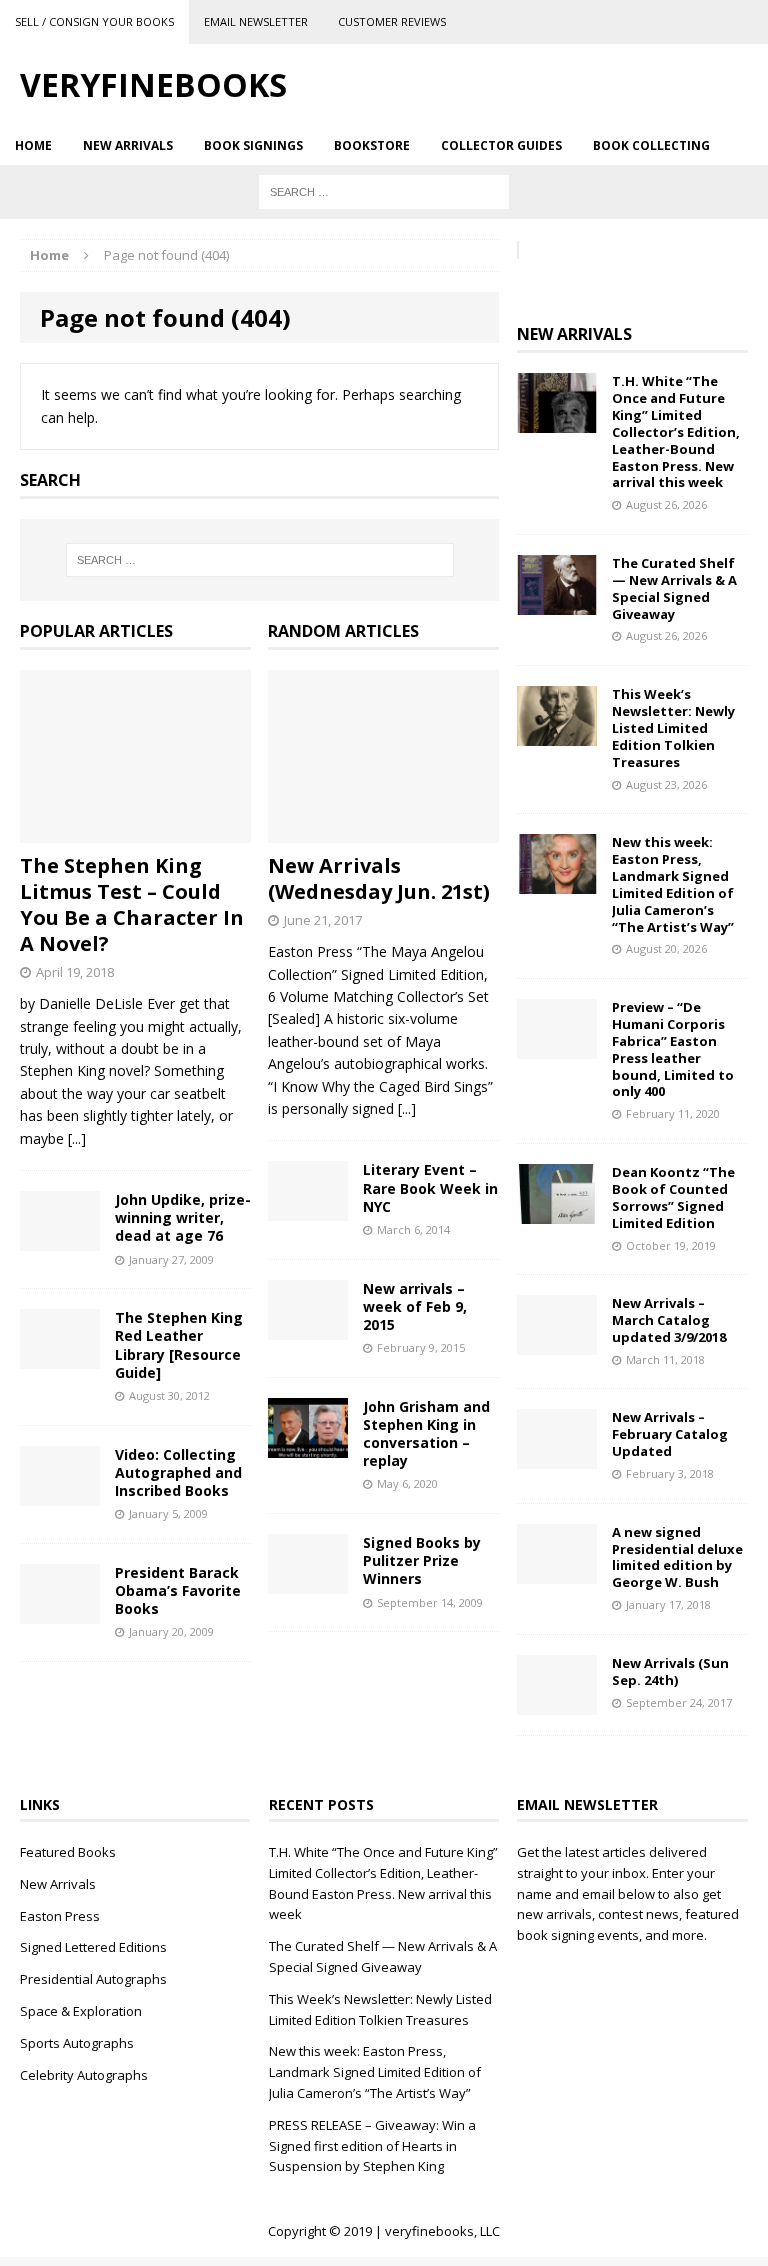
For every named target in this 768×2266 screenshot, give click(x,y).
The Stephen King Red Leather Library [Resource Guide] (179, 1345)
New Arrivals (128, 145)
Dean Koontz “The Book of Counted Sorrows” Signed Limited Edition (673, 1197)
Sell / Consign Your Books (94, 21)
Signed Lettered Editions (93, 1947)
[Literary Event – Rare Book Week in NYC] (308, 1209)
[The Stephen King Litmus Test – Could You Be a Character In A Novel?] (135, 831)
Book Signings (253, 145)
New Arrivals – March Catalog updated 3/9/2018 (669, 1320)
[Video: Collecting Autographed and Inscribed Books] (60, 1493)
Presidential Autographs (93, 1979)
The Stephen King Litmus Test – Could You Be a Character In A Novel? (132, 904)
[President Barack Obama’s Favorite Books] (60, 1611)
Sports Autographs (77, 2043)
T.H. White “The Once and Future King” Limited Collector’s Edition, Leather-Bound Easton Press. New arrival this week (676, 431)
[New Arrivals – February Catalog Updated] (557, 1457)
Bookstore (372, 145)
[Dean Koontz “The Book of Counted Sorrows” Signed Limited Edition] (557, 1212)
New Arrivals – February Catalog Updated (670, 1434)
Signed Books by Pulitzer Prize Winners (422, 1560)
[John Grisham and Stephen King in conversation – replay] (308, 1445)
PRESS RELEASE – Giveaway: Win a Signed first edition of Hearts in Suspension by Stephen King (372, 2146)
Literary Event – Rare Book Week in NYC (430, 1187)
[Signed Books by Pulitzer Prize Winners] (308, 1582)
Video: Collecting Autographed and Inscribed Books (178, 1472)
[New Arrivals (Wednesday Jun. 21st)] (383, 831)
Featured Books (68, 1852)
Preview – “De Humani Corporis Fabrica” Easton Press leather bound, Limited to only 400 (673, 1049)
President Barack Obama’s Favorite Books (178, 1590)
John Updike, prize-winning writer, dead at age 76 (183, 1217)
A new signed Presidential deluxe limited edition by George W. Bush (677, 1557)
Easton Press (60, 1916)
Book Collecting (651, 145)
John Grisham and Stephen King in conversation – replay (426, 1434)
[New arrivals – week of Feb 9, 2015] (308, 1327)
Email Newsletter (256, 21)
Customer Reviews (392, 21)
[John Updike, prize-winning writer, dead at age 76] (60, 1239)
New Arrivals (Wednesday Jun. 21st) (379, 878)
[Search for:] (384, 190)
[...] (77, 1138)
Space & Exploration (81, 2011)
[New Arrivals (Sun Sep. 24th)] (557, 1702)
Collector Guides (501, 145)
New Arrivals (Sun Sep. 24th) (670, 1671)
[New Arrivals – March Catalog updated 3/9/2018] (557, 1343)
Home (33, 145)
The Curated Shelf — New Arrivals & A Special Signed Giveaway (674, 588)
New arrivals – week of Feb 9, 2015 (415, 1306)
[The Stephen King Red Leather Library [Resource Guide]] (60, 1357)
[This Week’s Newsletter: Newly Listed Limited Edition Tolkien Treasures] (557, 734)
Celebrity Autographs (84, 2075)
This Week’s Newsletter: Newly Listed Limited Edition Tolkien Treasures (673, 728)
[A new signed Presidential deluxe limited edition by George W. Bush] (557, 1571)
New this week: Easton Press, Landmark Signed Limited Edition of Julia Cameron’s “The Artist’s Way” (673, 884)
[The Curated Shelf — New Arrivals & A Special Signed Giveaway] (557, 603)
